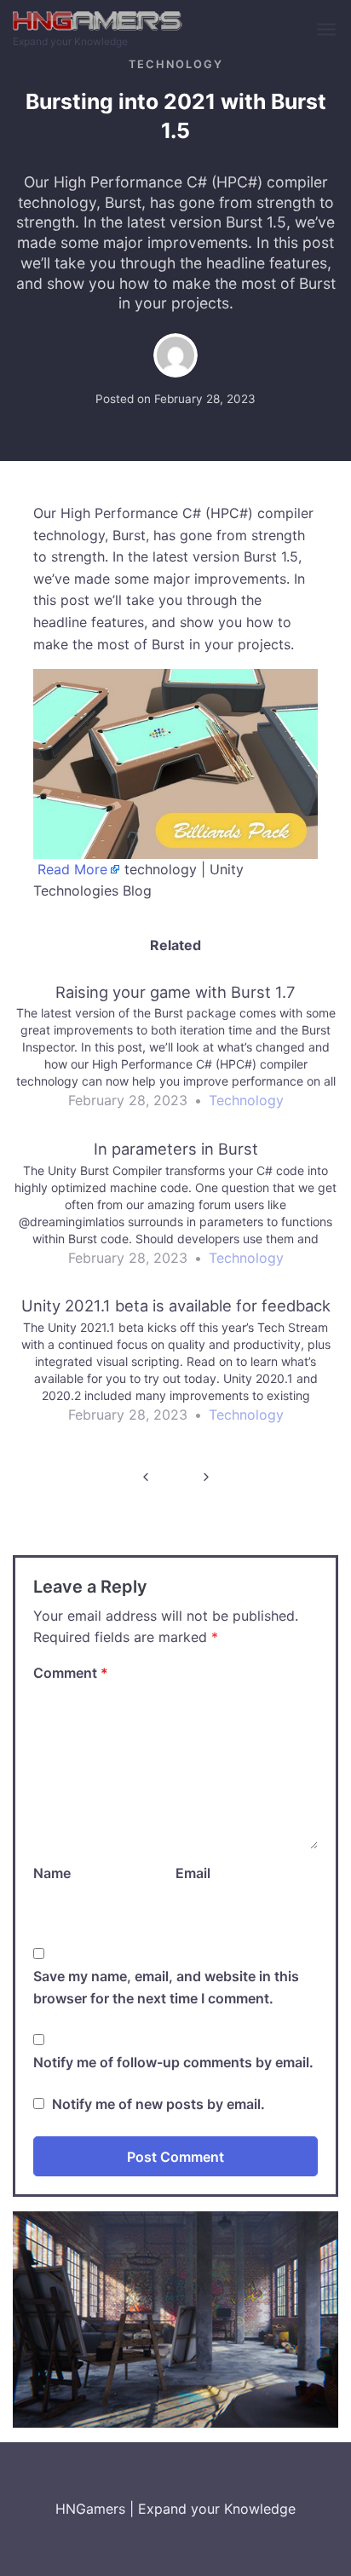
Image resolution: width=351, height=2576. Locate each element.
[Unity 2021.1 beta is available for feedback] (175, 1368)
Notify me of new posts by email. (158, 2104)
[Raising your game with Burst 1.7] (175, 1054)
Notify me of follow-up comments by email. (173, 2062)
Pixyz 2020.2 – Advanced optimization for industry (145, 1477)
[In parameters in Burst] (175, 1211)
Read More (72, 869)
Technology (176, 64)
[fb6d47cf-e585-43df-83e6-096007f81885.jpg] (175, 763)
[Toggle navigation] (328, 30)
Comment (71, 1673)
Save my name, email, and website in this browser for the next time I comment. (166, 1987)
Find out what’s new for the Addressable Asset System (206, 1477)
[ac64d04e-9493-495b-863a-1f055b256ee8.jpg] (175, 2318)
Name (52, 1873)
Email (193, 1873)
